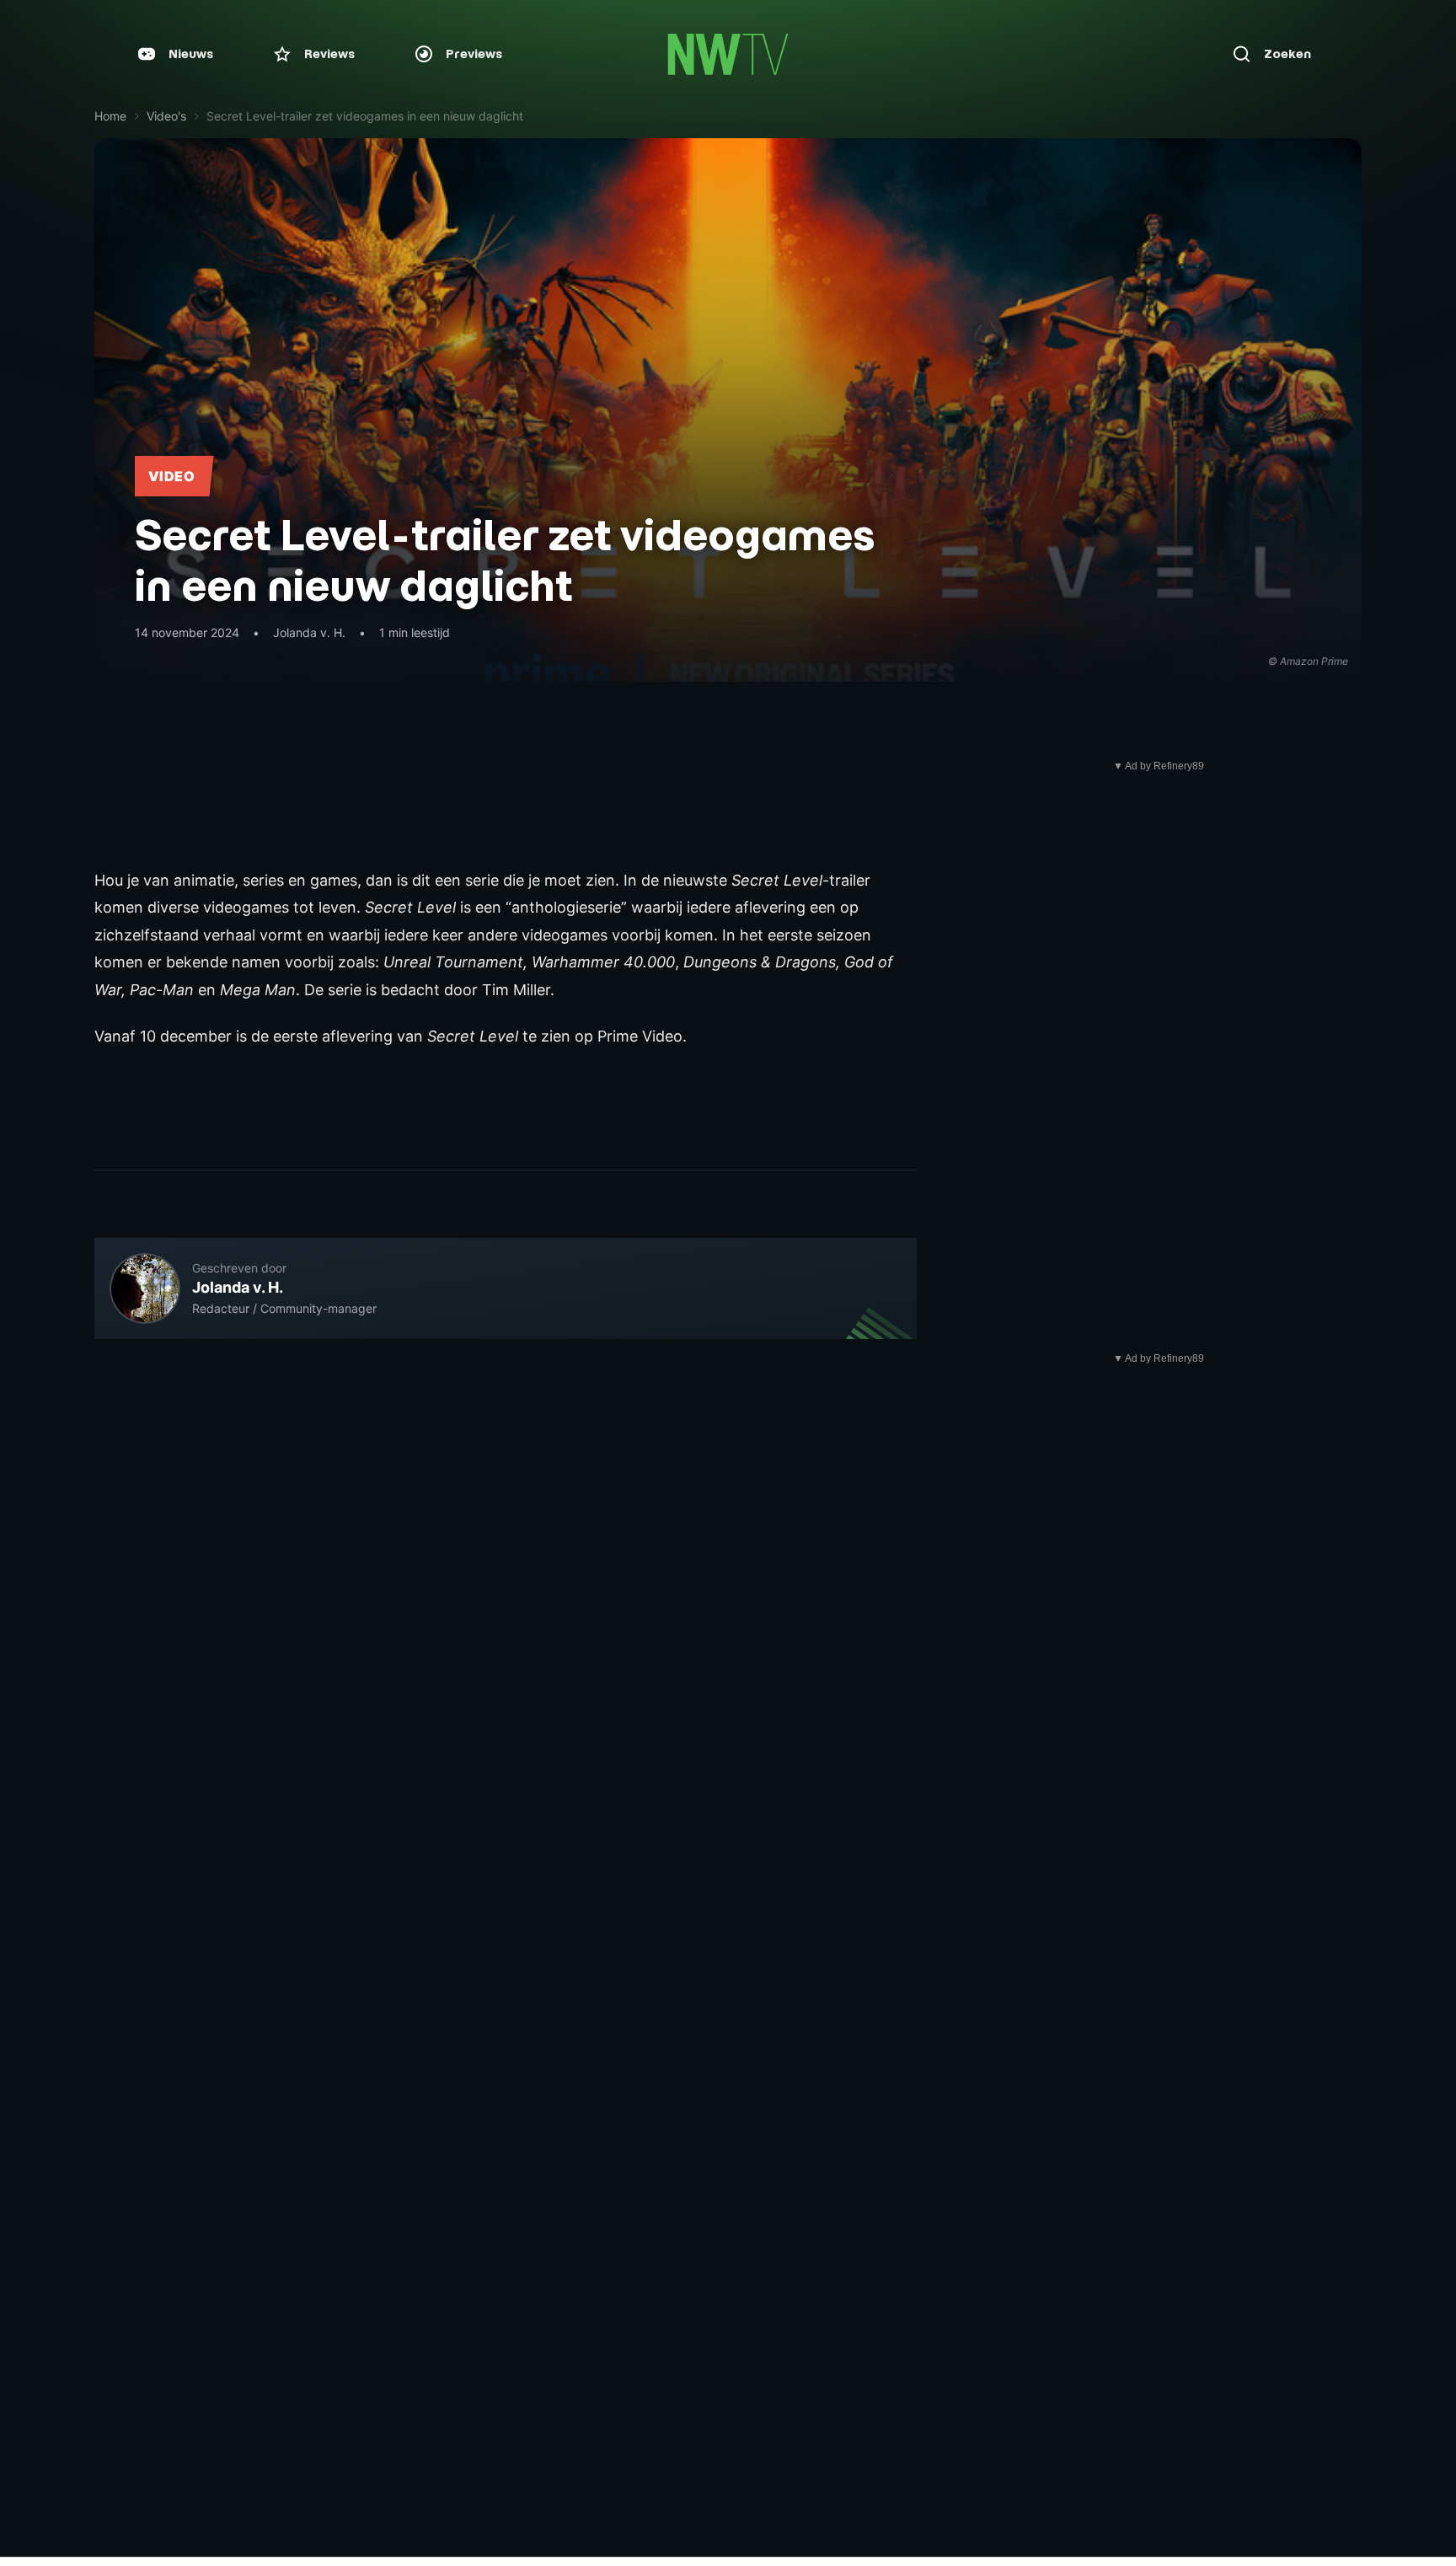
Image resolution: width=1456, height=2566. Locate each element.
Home (110, 116)
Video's (166, 116)
